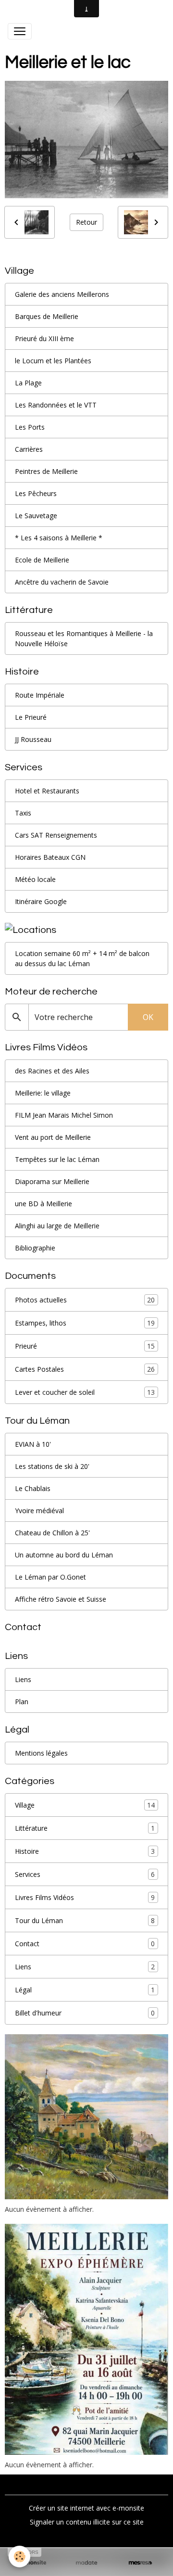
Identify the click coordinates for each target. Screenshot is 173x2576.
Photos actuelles (85, 1300)
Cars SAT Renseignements (56, 835)
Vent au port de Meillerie (53, 1137)
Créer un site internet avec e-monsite (86, 2508)
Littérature (85, 1828)
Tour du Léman (85, 1921)
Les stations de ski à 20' (52, 1466)
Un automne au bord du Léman (64, 1555)
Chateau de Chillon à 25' (52, 1533)
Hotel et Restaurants (47, 791)
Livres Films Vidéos (85, 1898)
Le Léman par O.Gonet (50, 1577)
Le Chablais (33, 1488)
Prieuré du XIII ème (44, 338)
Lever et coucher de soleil (85, 1392)
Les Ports (30, 427)
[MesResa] (140, 2563)
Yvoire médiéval (39, 1511)
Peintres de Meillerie (46, 471)
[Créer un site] (33, 2563)
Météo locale (35, 879)
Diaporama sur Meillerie (52, 1181)
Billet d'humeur (85, 2013)
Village (85, 1805)
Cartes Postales (85, 1369)
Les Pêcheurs (36, 493)
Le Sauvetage (36, 516)
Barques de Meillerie (47, 316)
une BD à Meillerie (43, 1204)
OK (148, 1017)
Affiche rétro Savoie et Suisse (61, 1599)
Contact (85, 1944)
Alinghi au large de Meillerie (57, 1226)
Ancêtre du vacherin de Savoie (62, 582)
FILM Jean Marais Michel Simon (64, 1115)
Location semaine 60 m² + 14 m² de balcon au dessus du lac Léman (82, 958)
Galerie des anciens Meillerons (62, 294)
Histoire (85, 1851)
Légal (85, 1990)
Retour (86, 222)
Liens (23, 1679)
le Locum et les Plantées (53, 361)
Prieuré (85, 1346)
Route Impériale (40, 695)
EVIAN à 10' (33, 1444)
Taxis (23, 813)
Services (85, 1875)
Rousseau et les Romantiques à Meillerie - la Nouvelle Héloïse (84, 638)
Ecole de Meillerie (42, 560)
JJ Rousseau (33, 739)
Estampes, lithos (85, 1323)
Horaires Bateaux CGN (50, 857)
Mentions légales (41, 1753)
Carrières (29, 449)
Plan (22, 1702)
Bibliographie (35, 1248)
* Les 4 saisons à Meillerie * (59, 538)
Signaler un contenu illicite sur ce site (87, 2522)
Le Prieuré (31, 717)
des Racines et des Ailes (52, 1071)
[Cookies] (19, 2557)
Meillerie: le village (43, 1093)
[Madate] (86, 2563)
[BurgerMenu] (20, 31)
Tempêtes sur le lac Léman (57, 1159)
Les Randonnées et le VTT (56, 405)
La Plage (28, 383)
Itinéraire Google (41, 901)
